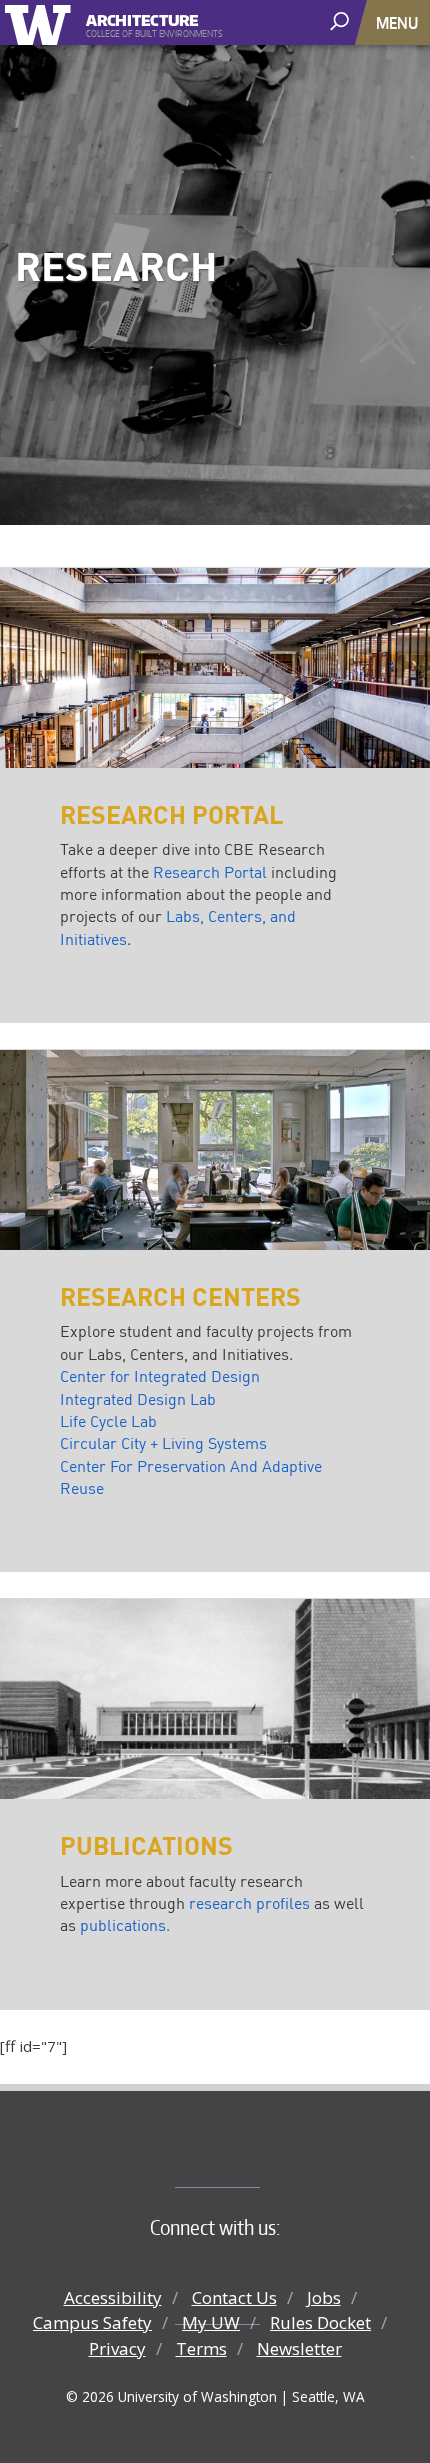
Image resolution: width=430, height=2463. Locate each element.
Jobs (324, 2297)
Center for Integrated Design (160, 1376)
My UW (211, 2322)
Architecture (142, 17)
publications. (125, 1925)
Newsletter (299, 2348)
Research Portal (210, 872)
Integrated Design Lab (138, 1399)
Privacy (117, 2348)
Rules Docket (320, 2322)
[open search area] (341, 21)
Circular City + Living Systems (163, 1443)
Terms (201, 2348)
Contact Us (234, 2297)
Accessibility (113, 2297)
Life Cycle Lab (108, 1421)
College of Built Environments (255, 2154)
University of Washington (41, 22)
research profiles (249, 1903)
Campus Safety (92, 2322)
